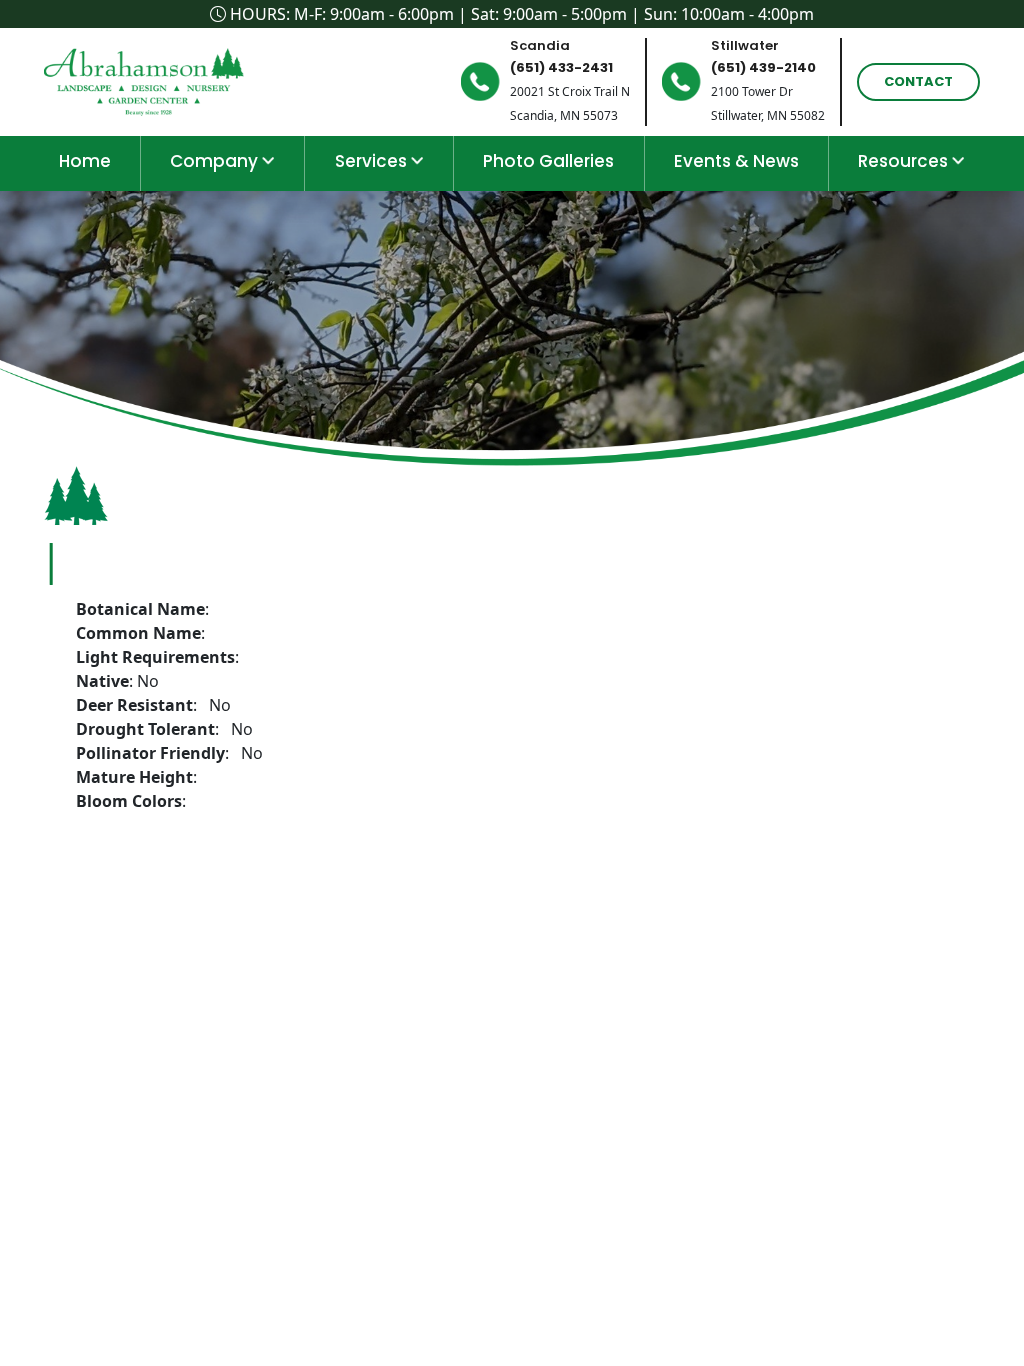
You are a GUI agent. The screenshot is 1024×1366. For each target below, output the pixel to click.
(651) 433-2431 (561, 67)
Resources (905, 161)
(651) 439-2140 (763, 67)
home (85, 161)
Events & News (736, 161)
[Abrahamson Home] (149, 80)
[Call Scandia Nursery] (480, 81)
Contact (918, 81)
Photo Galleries (548, 161)
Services (373, 161)
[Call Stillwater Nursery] (681, 81)
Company (216, 161)
